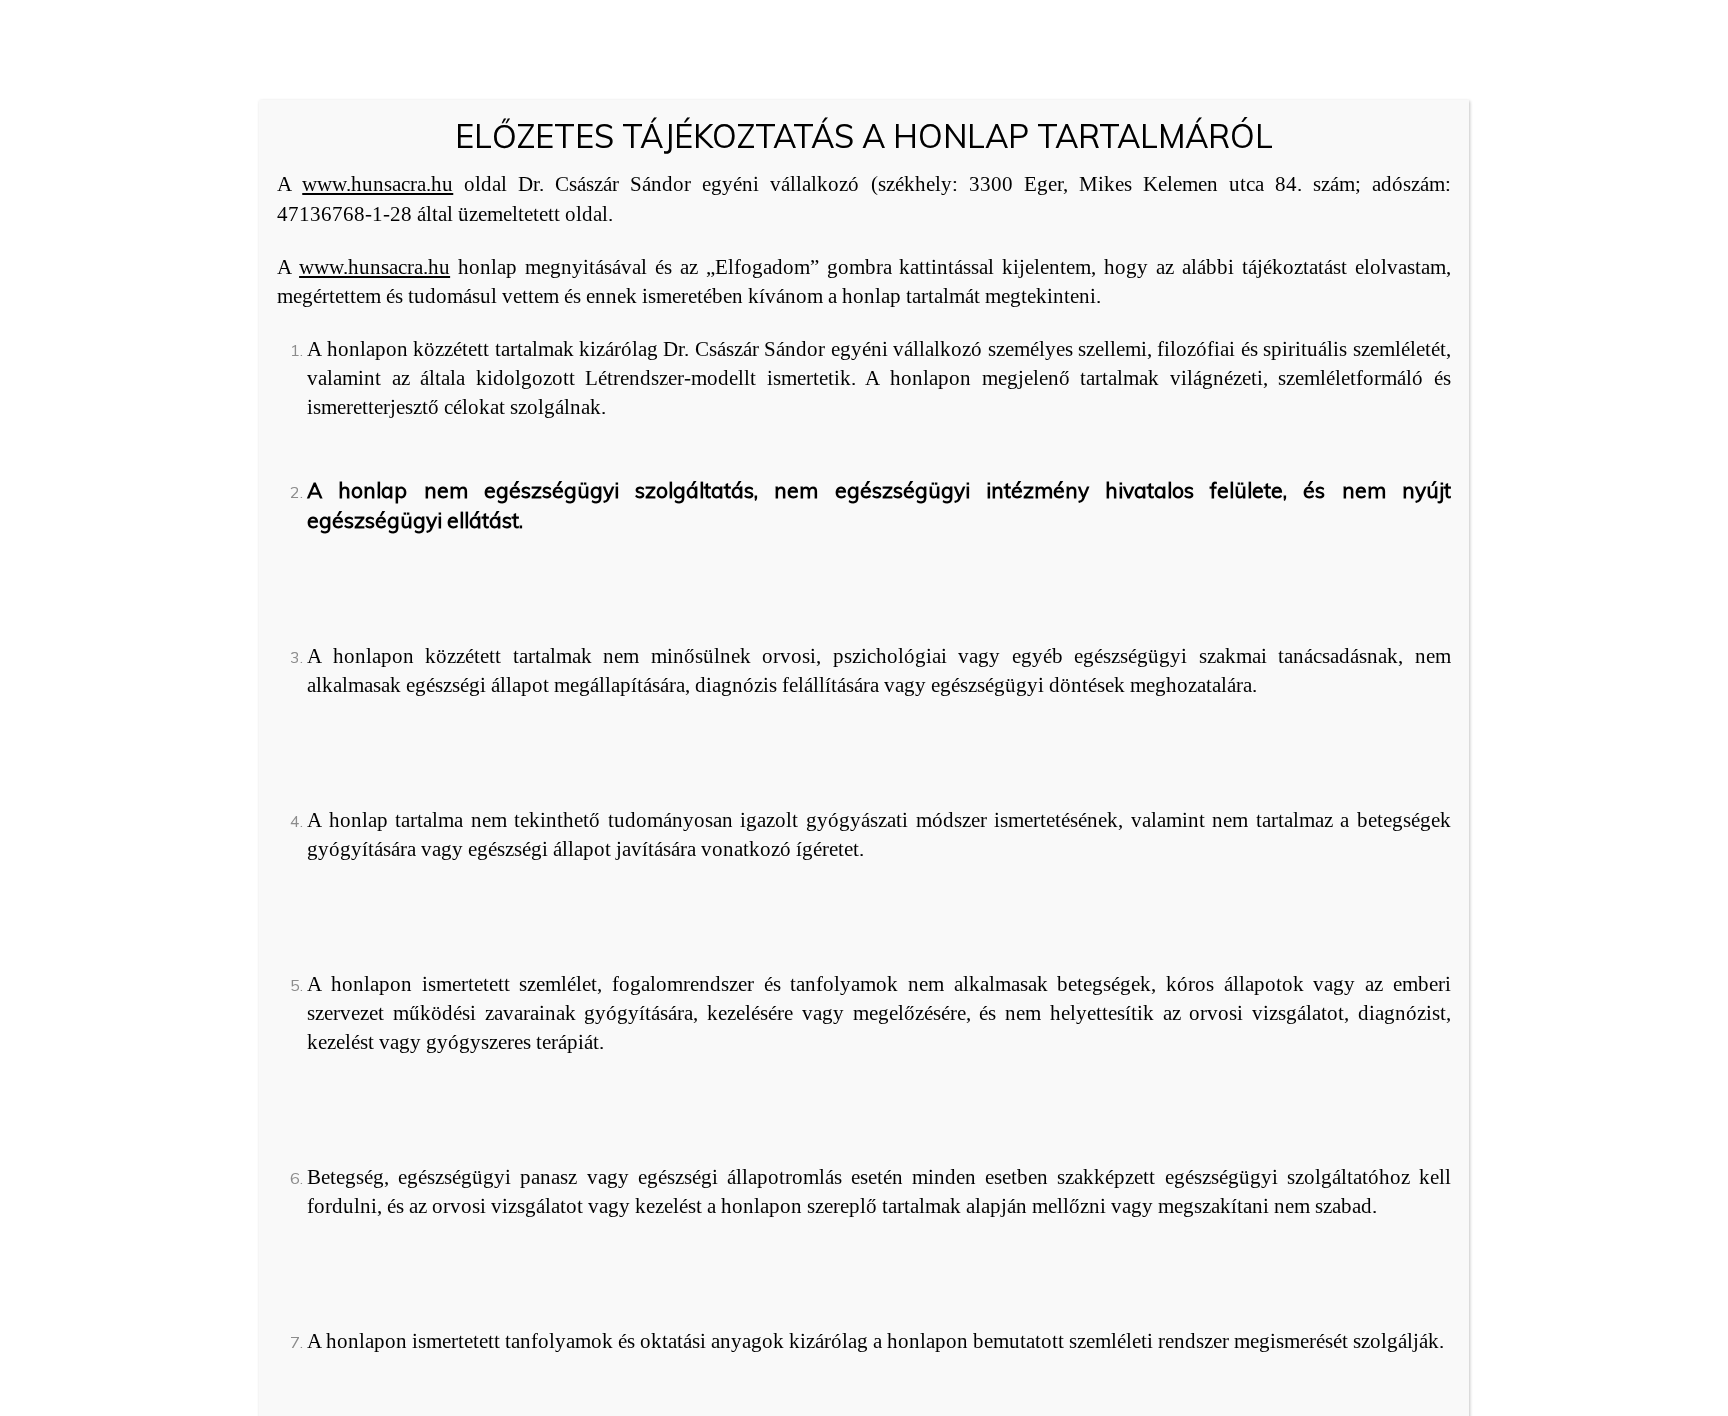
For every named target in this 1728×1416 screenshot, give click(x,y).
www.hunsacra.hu (377, 184)
